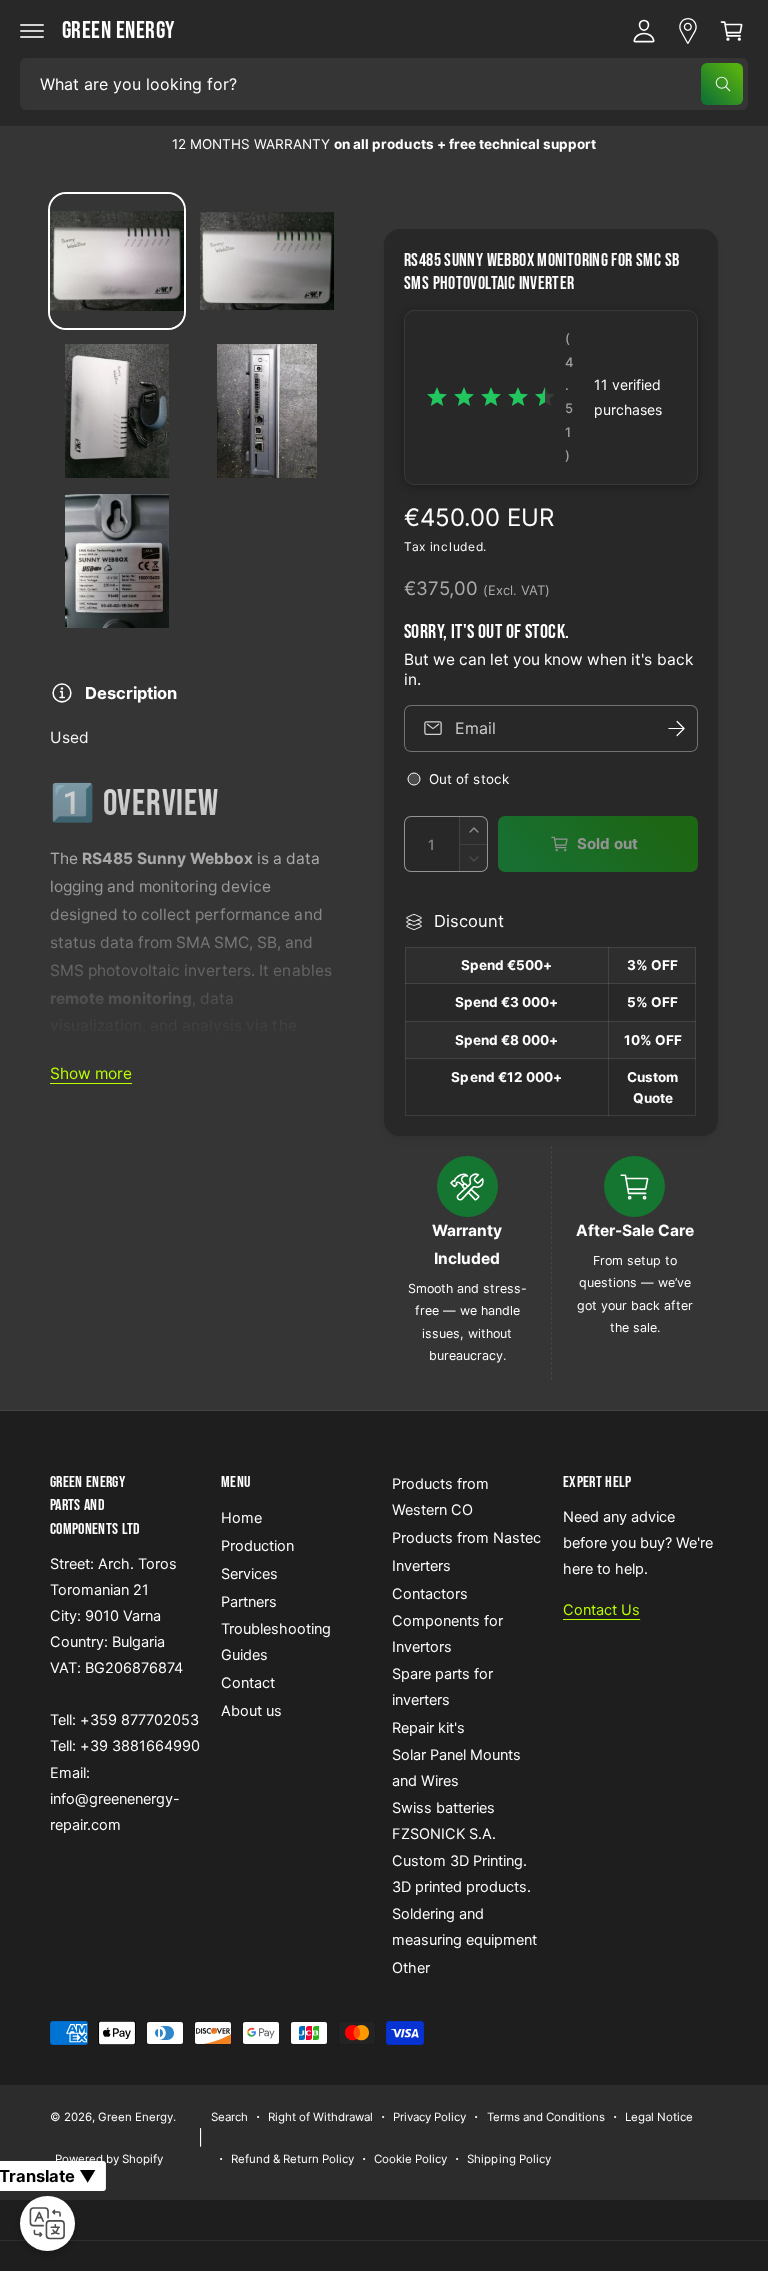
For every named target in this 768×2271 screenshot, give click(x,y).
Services (249, 1574)
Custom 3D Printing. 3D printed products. (461, 1874)
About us (251, 1711)
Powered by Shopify (109, 2159)
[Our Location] (688, 31)
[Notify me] (676, 728)
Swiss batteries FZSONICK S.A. (444, 1821)
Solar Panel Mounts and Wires (456, 1768)
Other (411, 1968)
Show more (91, 1073)
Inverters (421, 1566)
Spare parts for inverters (442, 1687)
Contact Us (601, 1610)
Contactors (430, 1594)
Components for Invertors (447, 1634)
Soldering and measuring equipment (464, 1927)
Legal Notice (659, 2117)
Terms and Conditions (546, 2117)
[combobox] (384, 84)
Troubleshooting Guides (276, 1642)
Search (229, 2117)
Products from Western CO (440, 1497)
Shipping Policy (508, 2159)
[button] (32, 31)
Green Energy (135, 2117)
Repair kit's (428, 1728)
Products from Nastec (466, 1538)
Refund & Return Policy (292, 2159)
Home (241, 1518)
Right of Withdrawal (320, 2117)
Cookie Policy (410, 2159)
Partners (249, 1602)
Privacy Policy (429, 2117)
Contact (248, 1683)
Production (257, 1546)
